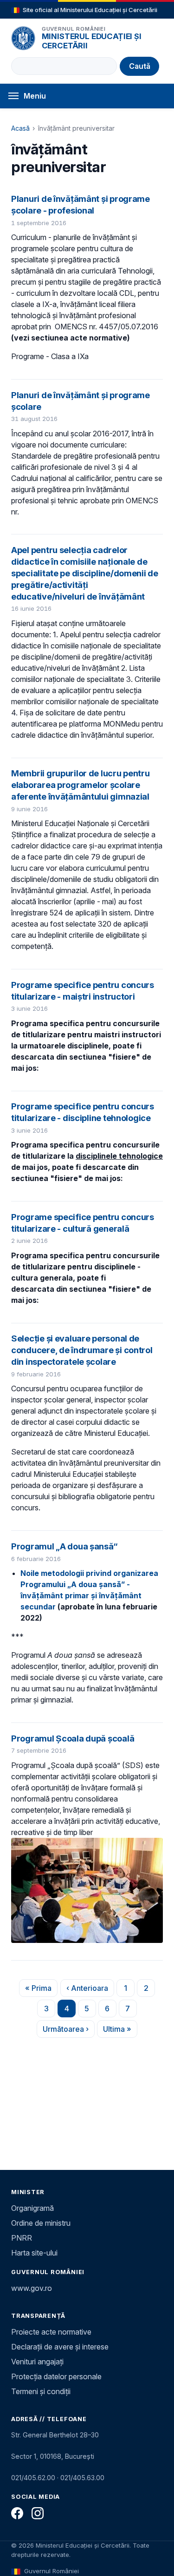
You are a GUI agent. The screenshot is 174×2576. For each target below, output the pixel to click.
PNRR (22, 2238)
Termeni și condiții (41, 2391)
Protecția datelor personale (56, 2376)
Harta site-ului (34, 2253)
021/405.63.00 (82, 2478)
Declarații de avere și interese (60, 2347)
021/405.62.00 (33, 2478)
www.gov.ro (32, 2288)
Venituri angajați (37, 2362)
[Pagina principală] (23, 38)
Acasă (20, 128)
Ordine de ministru (41, 2223)
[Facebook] (17, 2513)
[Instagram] (38, 2513)
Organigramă (32, 2208)
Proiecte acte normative (51, 2332)
